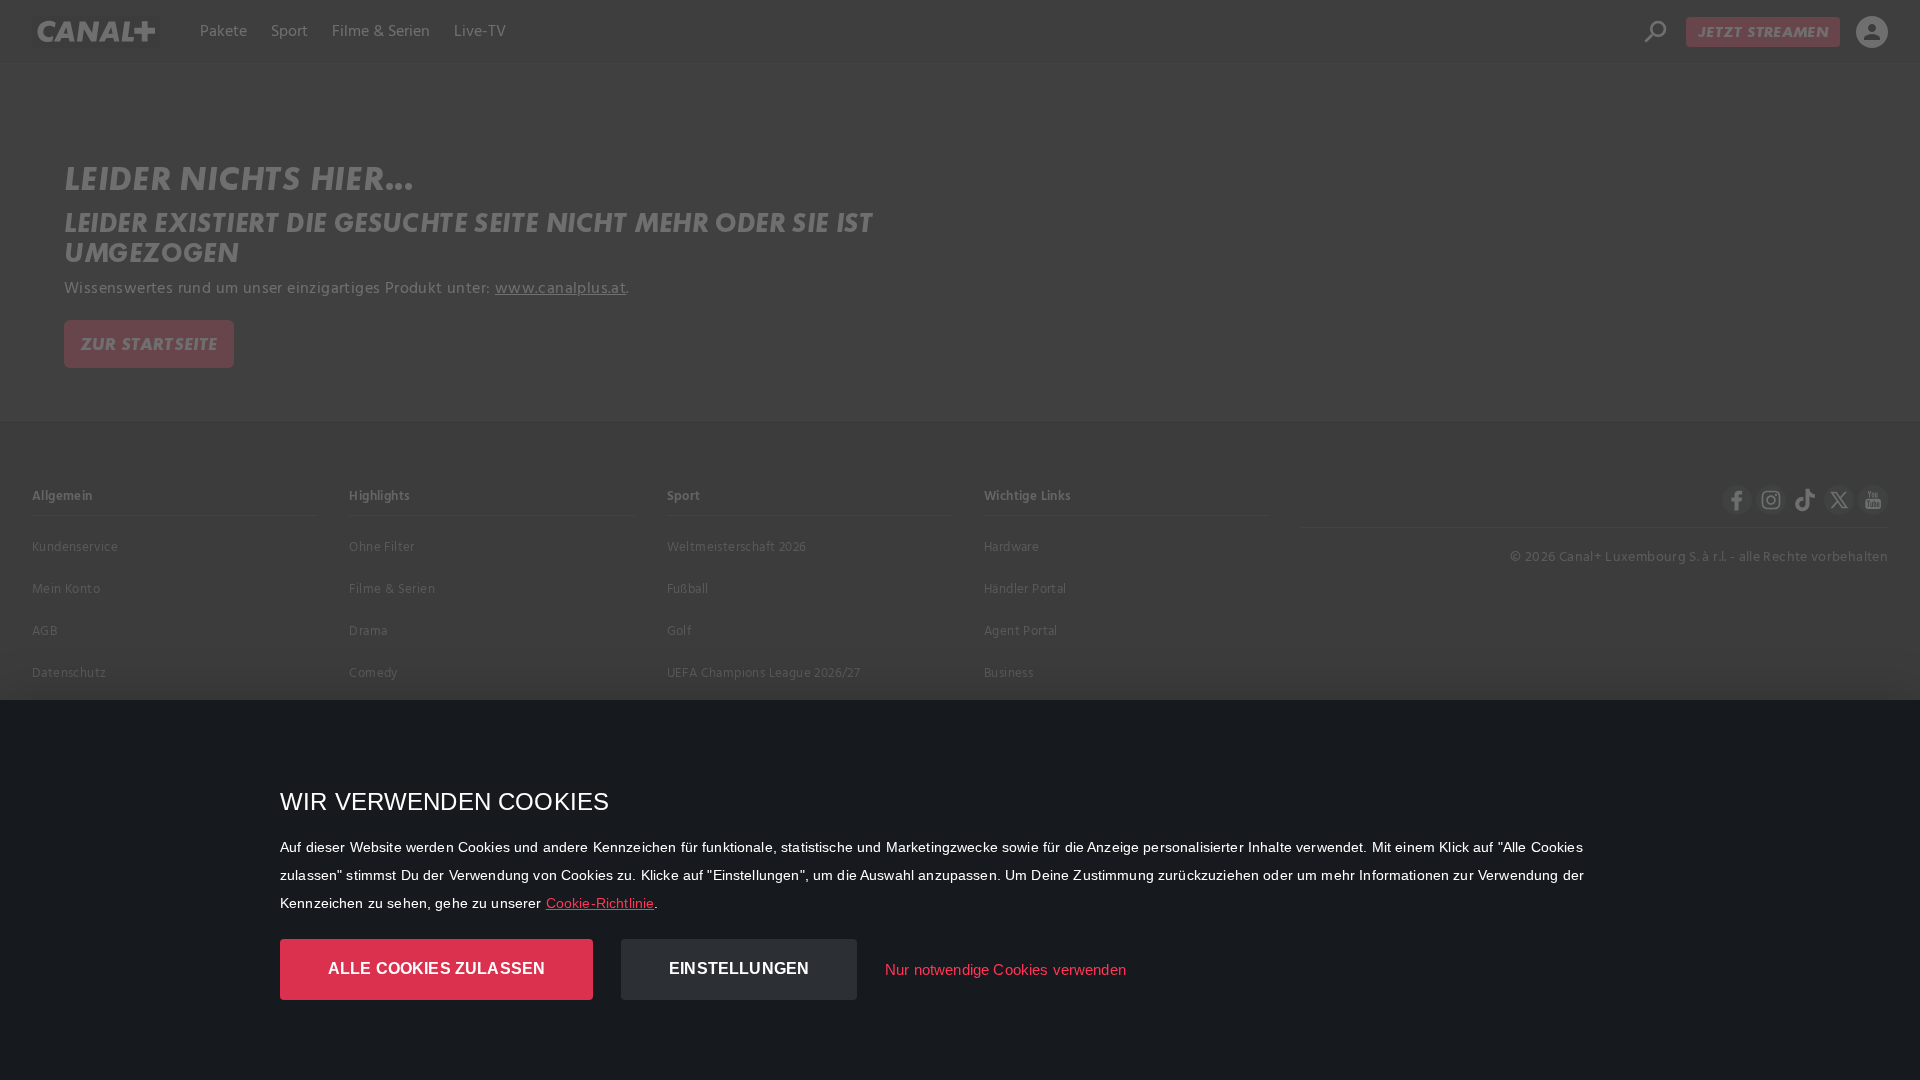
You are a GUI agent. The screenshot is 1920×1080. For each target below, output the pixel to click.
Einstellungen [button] (739, 968)
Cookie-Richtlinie (600, 903)
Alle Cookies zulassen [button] (436, 968)
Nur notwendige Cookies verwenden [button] (1005, 969)
